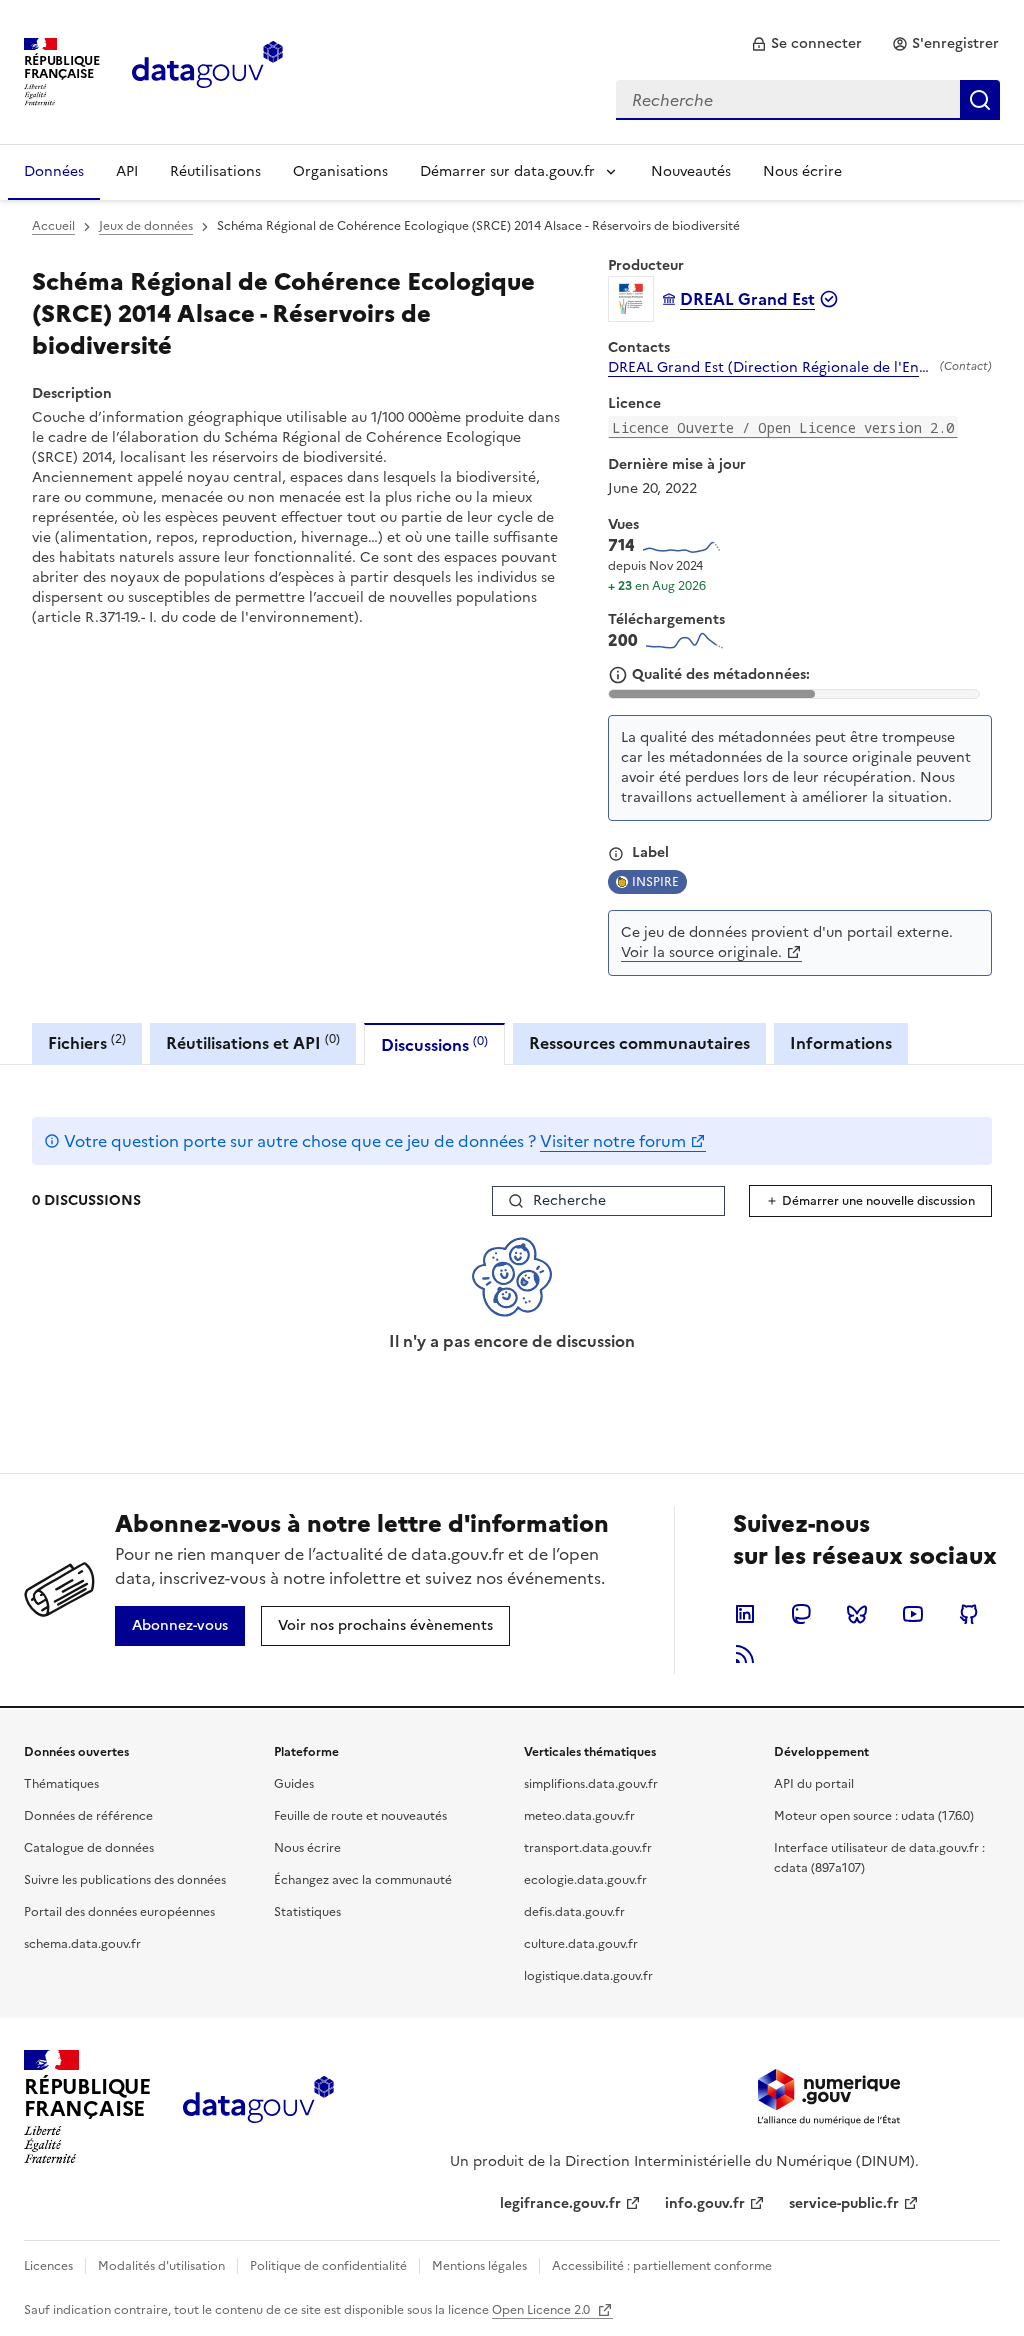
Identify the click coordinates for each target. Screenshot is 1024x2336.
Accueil (53, 226)
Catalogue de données (89, 1848)
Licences (48, 2266)
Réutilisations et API (253, 1042)
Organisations (340, 171)
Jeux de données (146, 226)
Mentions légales (479, 2266)
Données (54, 171)
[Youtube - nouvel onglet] (913, 1614)
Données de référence (88, 1816)
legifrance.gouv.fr (560, 2203)
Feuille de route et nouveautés (360, 1816)
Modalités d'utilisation (161, 2266)
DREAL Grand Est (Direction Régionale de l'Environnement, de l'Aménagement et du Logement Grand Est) (770, 368)
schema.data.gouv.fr (82, 1944)
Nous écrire (802, 171)
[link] (806, 44)
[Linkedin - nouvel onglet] (745, 1614)
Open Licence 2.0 (542, 2310)
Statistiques (307, 1912)
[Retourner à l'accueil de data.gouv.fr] (207, 70)
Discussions (434, 1044)
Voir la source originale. (701, 952)
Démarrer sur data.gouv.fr (507, 171)
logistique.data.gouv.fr (588, 1976)
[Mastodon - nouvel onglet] (801, 1614)
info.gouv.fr (705, 2203)
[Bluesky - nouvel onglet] (857, 1614)
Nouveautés (691, 171)
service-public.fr (844, 2203)
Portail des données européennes (119, 1912)
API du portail (814, 1784)
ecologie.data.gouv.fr (585, 1880)
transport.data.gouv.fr (588, 1848)
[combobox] (808, 100)
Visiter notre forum (613, 1141)
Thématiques (61, 1784)
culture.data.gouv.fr (581, 1944)
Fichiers (87, 1042)
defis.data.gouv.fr (574, 1912)
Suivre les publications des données (125, 1880)
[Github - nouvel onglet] (969, 1614)
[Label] (616, 854)
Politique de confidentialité (328, 2266)
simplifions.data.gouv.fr (591, 1784)
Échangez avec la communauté (363, 1880)
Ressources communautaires (639, 1043)
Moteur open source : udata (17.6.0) (874, 1816)
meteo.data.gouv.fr (579, 1816)
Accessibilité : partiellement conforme (662, 2266)
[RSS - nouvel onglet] (745, 1654)
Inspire (655, 882)
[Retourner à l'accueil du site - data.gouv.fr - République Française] (258, 2107)
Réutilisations (215, 171)
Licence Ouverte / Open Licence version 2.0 (783, 427)
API (127, 171)
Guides (294, 1784)
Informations (841, 1043)
